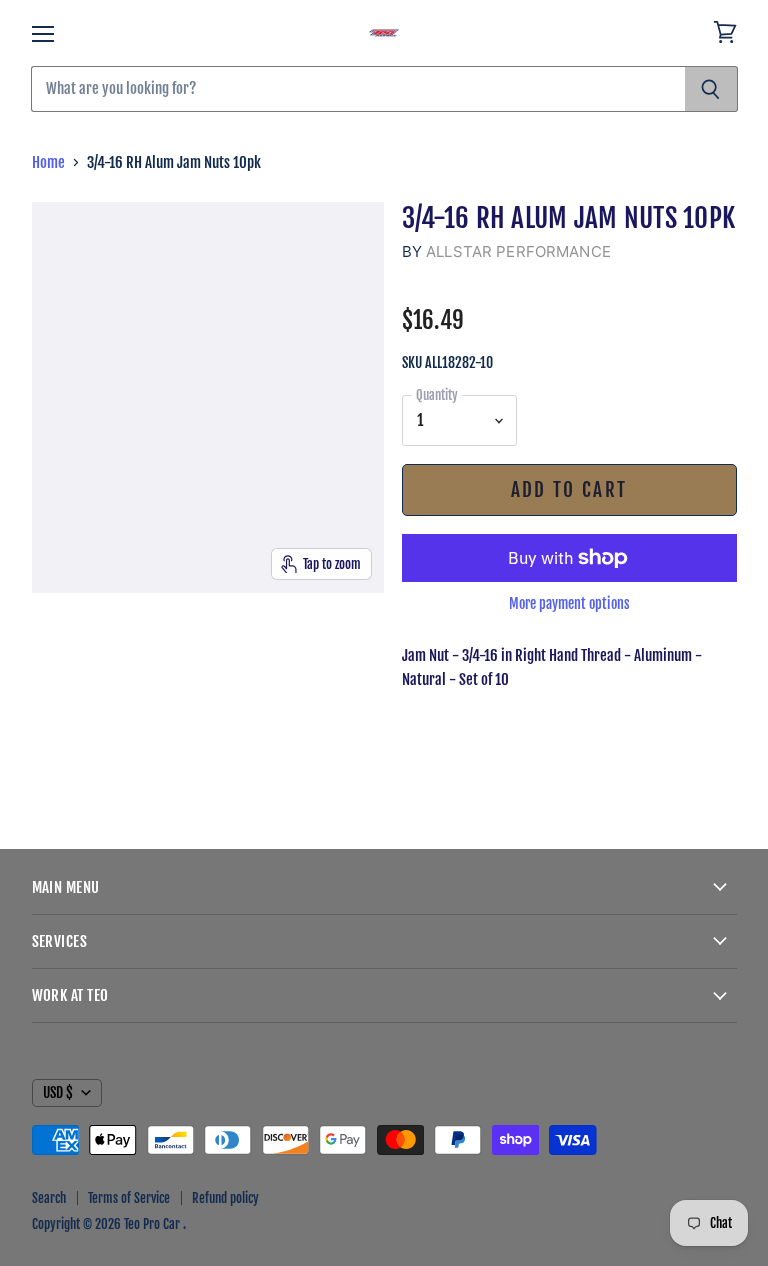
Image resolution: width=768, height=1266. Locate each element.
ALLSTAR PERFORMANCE (518, 251)
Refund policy (225, 1198)
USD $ (58, 1092)
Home (48, 162)
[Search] (711, 89)
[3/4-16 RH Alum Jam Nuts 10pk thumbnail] (59, 644)
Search (49, 1198)
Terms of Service (129, 1198)
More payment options (569, 604)
